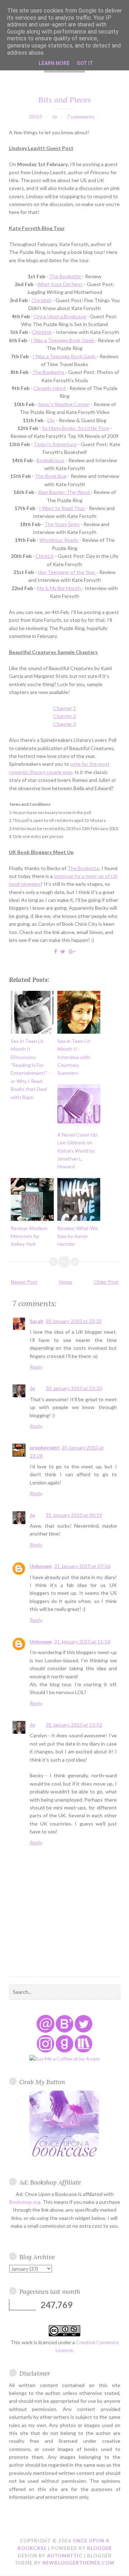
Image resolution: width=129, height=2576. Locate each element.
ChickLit (45, 556)
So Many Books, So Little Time (76, 428)
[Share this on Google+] (72, 951)
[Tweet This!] (63, 951)
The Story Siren (62, 524)
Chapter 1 (65, 708)
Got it (85, 63)
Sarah (37, 1321)
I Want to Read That (63, 508)
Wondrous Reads (59, 540)
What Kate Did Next (60, 284)
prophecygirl (45, 1447)
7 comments (81, 117)
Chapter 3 (65, 724)
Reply (36, 1367)
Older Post (106, 1282)
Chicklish (42, 300)
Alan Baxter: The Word (64, 492)
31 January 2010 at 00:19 (74, 1515)
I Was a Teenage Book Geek (63, 340)
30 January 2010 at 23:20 (74, 1388)
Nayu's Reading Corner (64, 404)
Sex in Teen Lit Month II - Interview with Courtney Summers (74, 1057)
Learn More (54, 63)
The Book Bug (51, 476)
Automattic (65, 2556)
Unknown (41, 1566)
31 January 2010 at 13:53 (74, 1725)
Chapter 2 (65, 716)
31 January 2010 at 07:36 (82, 1566)
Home (66, 1282)
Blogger (99, 2548)
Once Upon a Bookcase (60, 316)
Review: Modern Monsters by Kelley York (29, 1236)
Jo (32, 1388)
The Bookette (66, 276)
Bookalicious (51, 460)
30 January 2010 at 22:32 (74, 1321)
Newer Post (24, 1282)
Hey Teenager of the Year (67, 572)
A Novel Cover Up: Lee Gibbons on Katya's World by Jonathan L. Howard (78, 1151)
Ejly (51, 420)
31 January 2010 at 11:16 (82, 1641)
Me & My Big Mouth (59, 588)
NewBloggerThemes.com (78, 2563)
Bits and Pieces (64, 100)
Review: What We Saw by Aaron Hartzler (78, 1236)
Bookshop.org (25, 2202)
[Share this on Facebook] (56, 951)
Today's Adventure (55, 444)
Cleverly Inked (50, 388)
